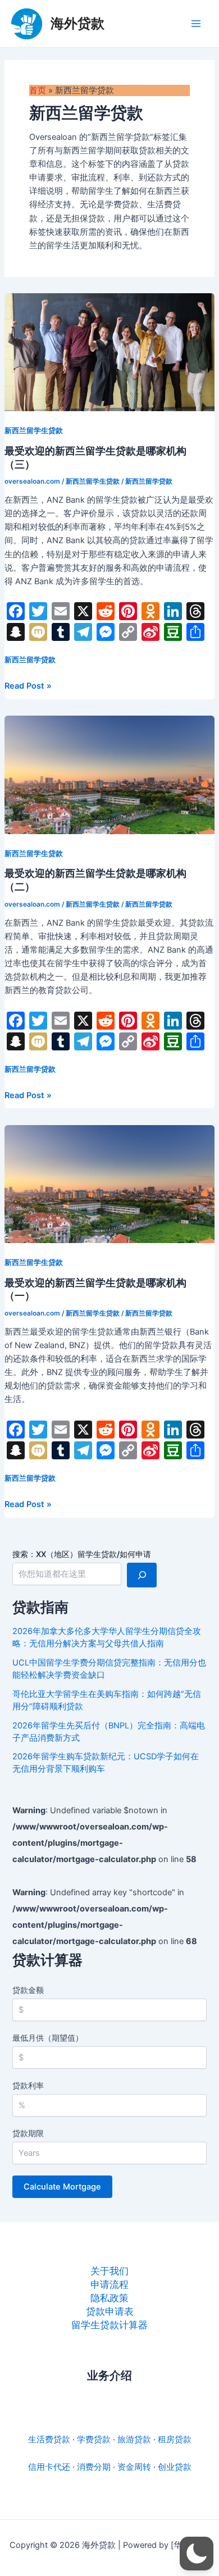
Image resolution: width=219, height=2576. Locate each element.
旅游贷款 (134, 2440)
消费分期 (94, 2467)
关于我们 (109, 2271)
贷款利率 (28, 2085)
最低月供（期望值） (48, 2038)
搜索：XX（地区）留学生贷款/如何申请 (82, 1554)
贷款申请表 (110, 2311)
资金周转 (134, 2467)
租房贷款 (175, 2440)
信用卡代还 (49, 2467)
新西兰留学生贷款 (34, 431)
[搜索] (142, 1575)
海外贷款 (77, 23)
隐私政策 (109, 2298)
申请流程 (109, 2284)
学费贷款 (94, 2440)
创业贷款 (175, 2467)
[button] (197, 2554)
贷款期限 (28, 2133)
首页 (38, 90)
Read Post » (28, 686)
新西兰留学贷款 (149, 481)
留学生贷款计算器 (109, 2325)
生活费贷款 (49, 2440)
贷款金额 (28, 1990)
